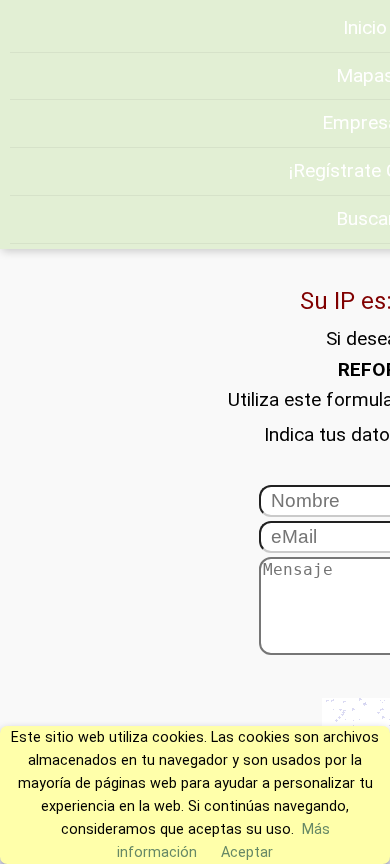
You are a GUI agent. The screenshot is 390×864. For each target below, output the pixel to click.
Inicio (365, 27)
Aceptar (247, 852)
